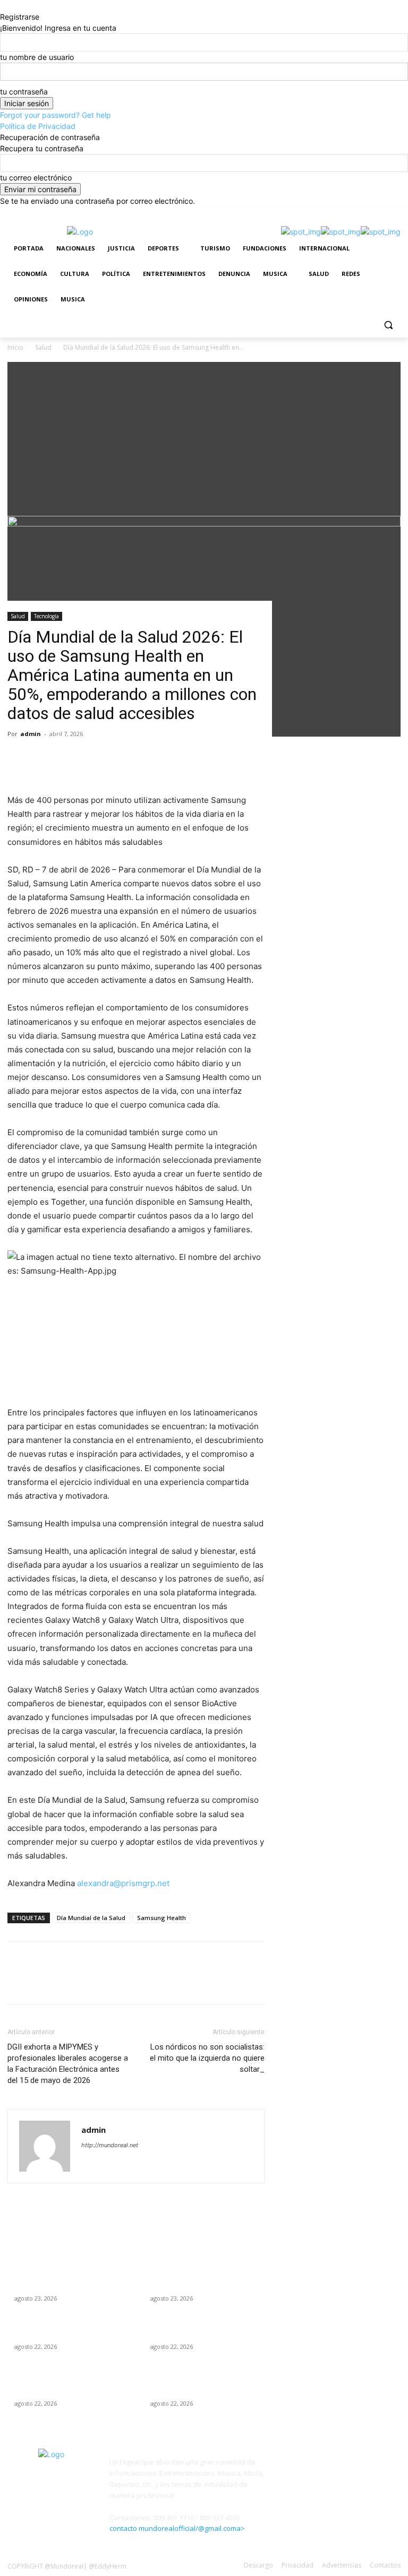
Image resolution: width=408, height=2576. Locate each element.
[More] (116, 763)
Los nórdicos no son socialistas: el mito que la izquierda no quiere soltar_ (207, 2058)
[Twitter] (350, 214)
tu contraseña (24, 92)
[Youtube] (394, 214)
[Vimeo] (365, 214)
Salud (18, 616)
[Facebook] (306, 214)
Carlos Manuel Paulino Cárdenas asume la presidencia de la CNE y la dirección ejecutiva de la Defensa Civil (71, 2383)
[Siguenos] (340, 2451)
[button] (388, 325)
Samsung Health (161, 1918)
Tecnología (46, 616)
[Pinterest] (67, 763)
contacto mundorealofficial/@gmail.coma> (177, 2528)
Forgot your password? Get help (56, 115)
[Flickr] (337, 2469)
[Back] (3, 6)
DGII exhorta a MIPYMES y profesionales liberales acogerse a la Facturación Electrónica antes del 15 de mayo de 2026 (68, 2064)
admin (31, 734)
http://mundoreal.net (110, 2145)
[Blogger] (289, 2469)
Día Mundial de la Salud (91, 1918)
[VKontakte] (384, 2469)
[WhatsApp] (380, 214)
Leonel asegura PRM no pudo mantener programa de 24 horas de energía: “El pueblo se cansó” (67, 2278)
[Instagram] (321, 214)
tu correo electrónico (36, 178)
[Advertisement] (204, 436)
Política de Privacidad (38, 126)
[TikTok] (335, 214)
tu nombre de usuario (37, 57)
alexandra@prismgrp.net (123, 1883)
